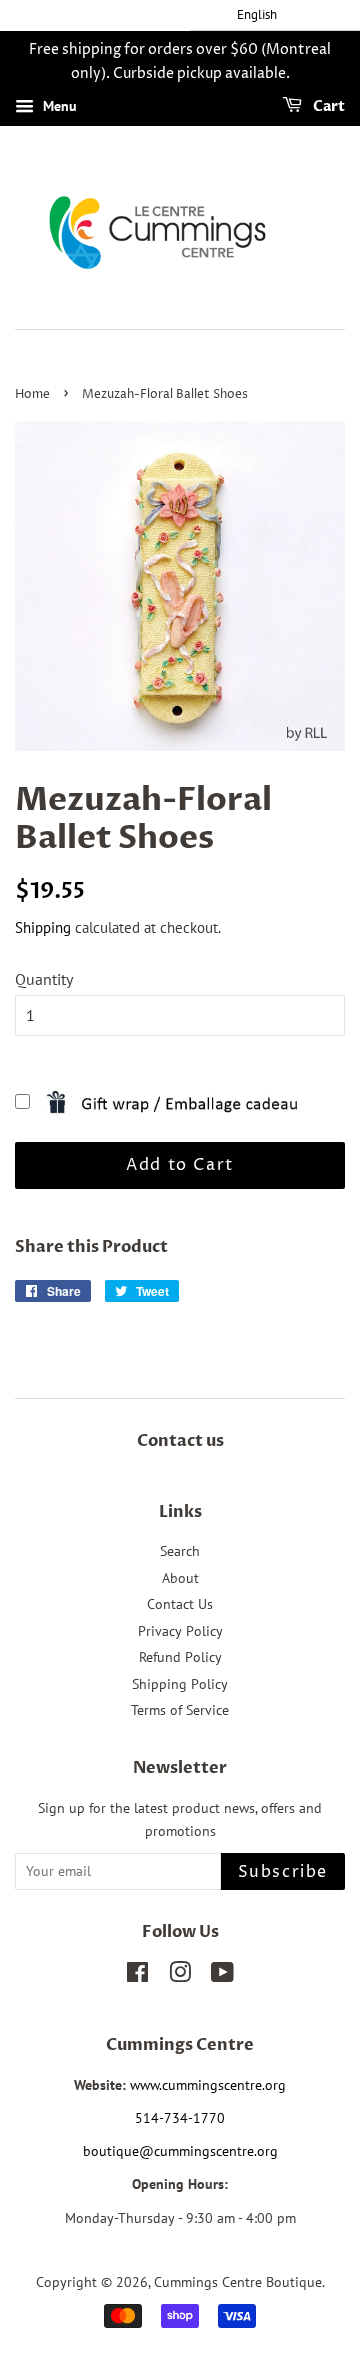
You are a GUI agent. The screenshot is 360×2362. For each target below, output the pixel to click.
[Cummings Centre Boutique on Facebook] (137, 1976)
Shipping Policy (180, 1684)
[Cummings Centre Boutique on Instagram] (180, 1976)
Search (180, 1551)
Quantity (44, 979)
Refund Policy (180, 1657)
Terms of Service (180, 1710)
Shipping (43, 927)
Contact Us (180, 1604)
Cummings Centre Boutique (238, 2282)
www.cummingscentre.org (208, 2085)
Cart (327, 106)
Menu (58, 106)
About (180, 1578)
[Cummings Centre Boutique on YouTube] (222, 1976)
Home (32, 394)
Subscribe (283, 1872)
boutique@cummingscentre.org (180, 2151)
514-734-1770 (180, 2118)
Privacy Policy (180, 1631)
